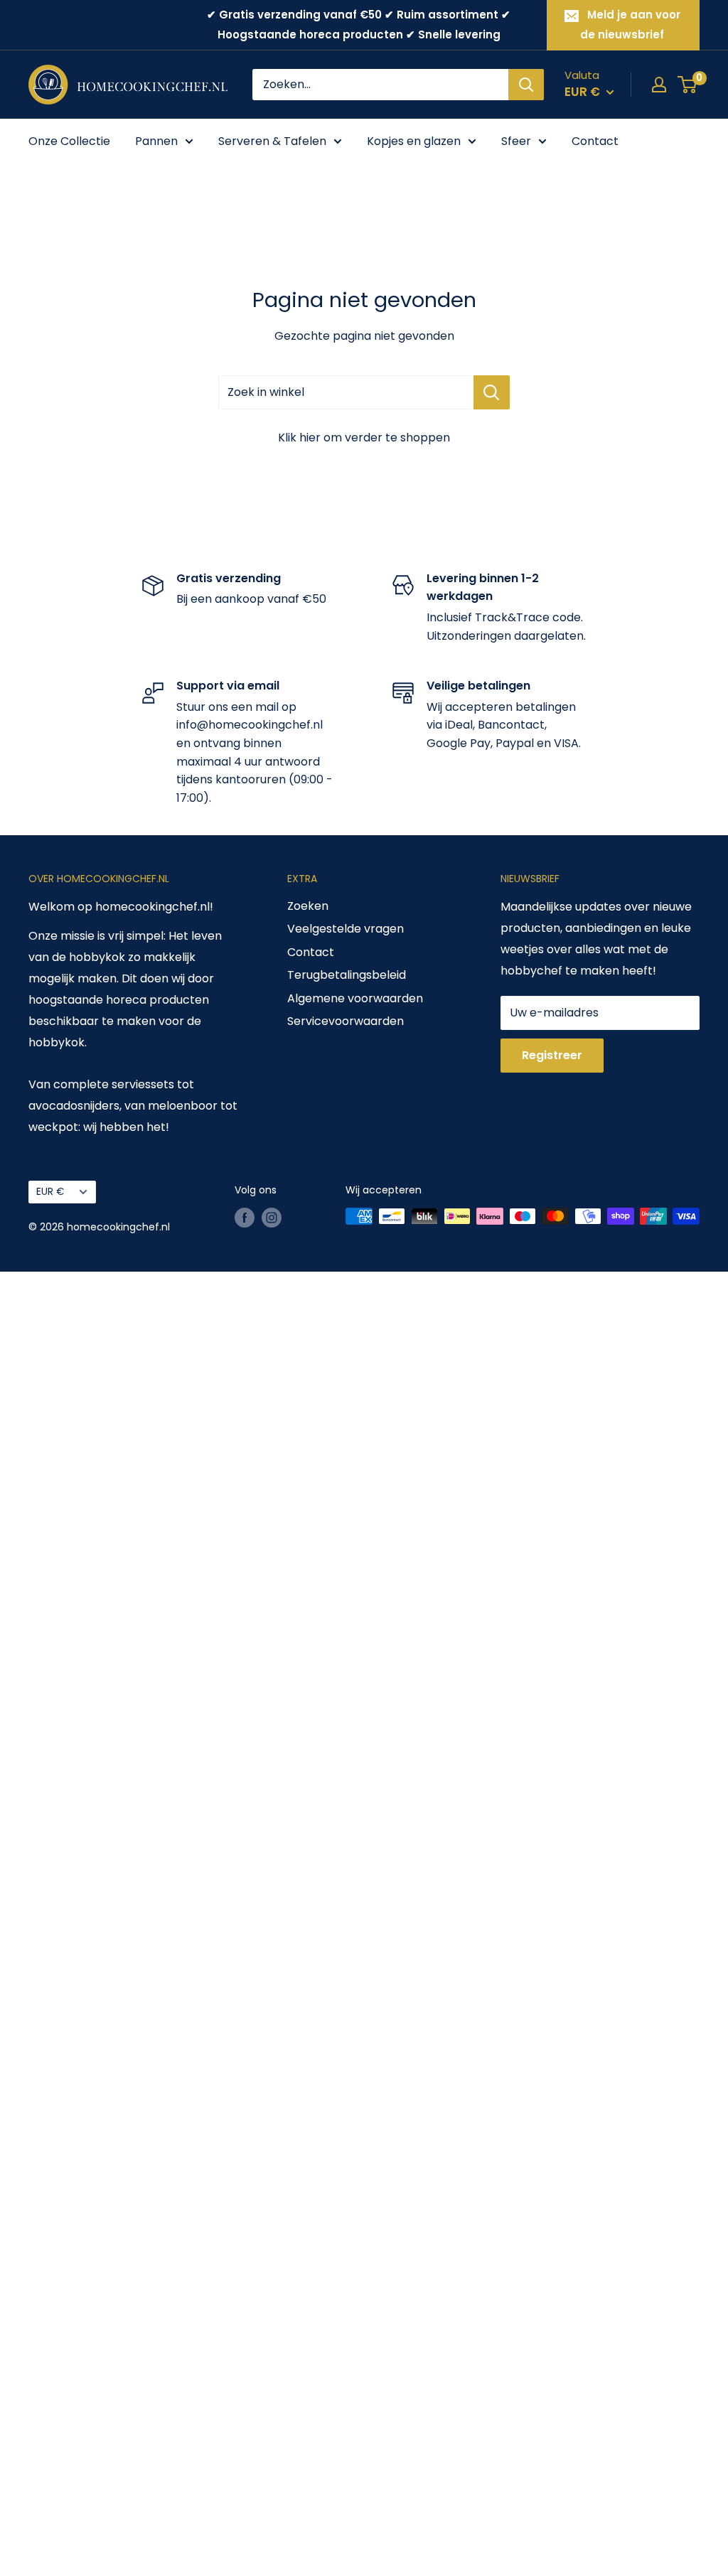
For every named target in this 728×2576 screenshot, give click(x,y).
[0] (688, 85)
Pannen (156, 141)
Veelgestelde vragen (346, 929)
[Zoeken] (526, 85)
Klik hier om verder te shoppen (364, 438)
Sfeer (516, 141)
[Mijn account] (659, 85)
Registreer (552, 1055)
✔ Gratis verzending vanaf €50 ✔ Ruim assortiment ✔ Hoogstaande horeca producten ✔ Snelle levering (359, 25)
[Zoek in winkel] (492, 392)
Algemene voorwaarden (355, 998)
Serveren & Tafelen (272, 141)
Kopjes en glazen (414, 141)
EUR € (50, 1192)
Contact (595, 141)
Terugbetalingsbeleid (347, 975)
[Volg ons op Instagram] (272, 1218)
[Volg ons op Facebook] (245, 1218)
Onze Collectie (69, 141)
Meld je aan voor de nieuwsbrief (630, 25)
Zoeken (308, 906)
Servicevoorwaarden (346, 1021)
